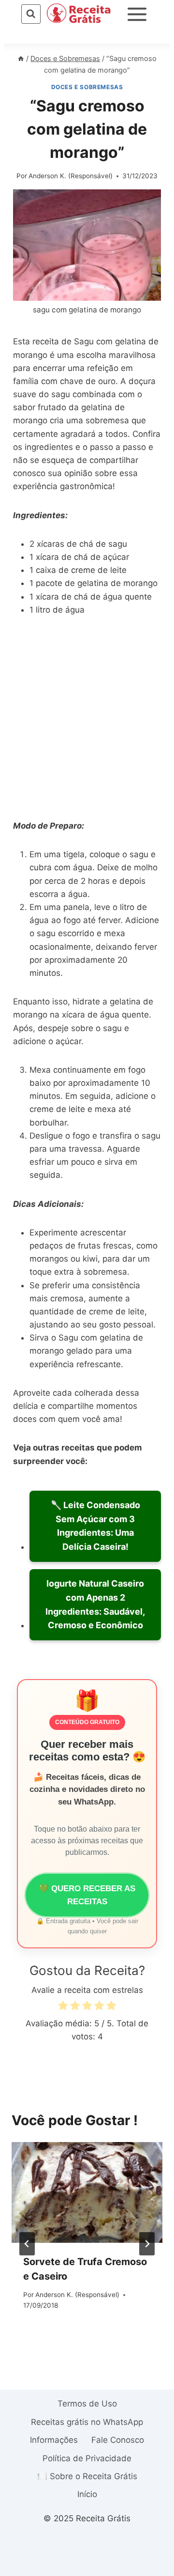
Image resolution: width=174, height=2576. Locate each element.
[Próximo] (147, 2244)
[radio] (63, 2007)
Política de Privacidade (87, 2458)
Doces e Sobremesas (87, 87)
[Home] (21, 58)
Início (87, 2494)
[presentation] (87, 2192)
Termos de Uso (87, 2404)
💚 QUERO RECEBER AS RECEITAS (87, 1895)
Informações (54, 2440)
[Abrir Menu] (137, 14)
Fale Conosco (118, 2440)
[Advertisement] (87, 719)
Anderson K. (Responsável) (71, 176)
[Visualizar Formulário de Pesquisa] (31, 14)
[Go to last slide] (27, 2244)
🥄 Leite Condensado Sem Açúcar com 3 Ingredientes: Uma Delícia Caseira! (95, 1526)
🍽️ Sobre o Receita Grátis (87, 2476)
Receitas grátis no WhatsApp (87, 2422)
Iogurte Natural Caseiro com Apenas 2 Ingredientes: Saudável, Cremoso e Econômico (95, 1604)
